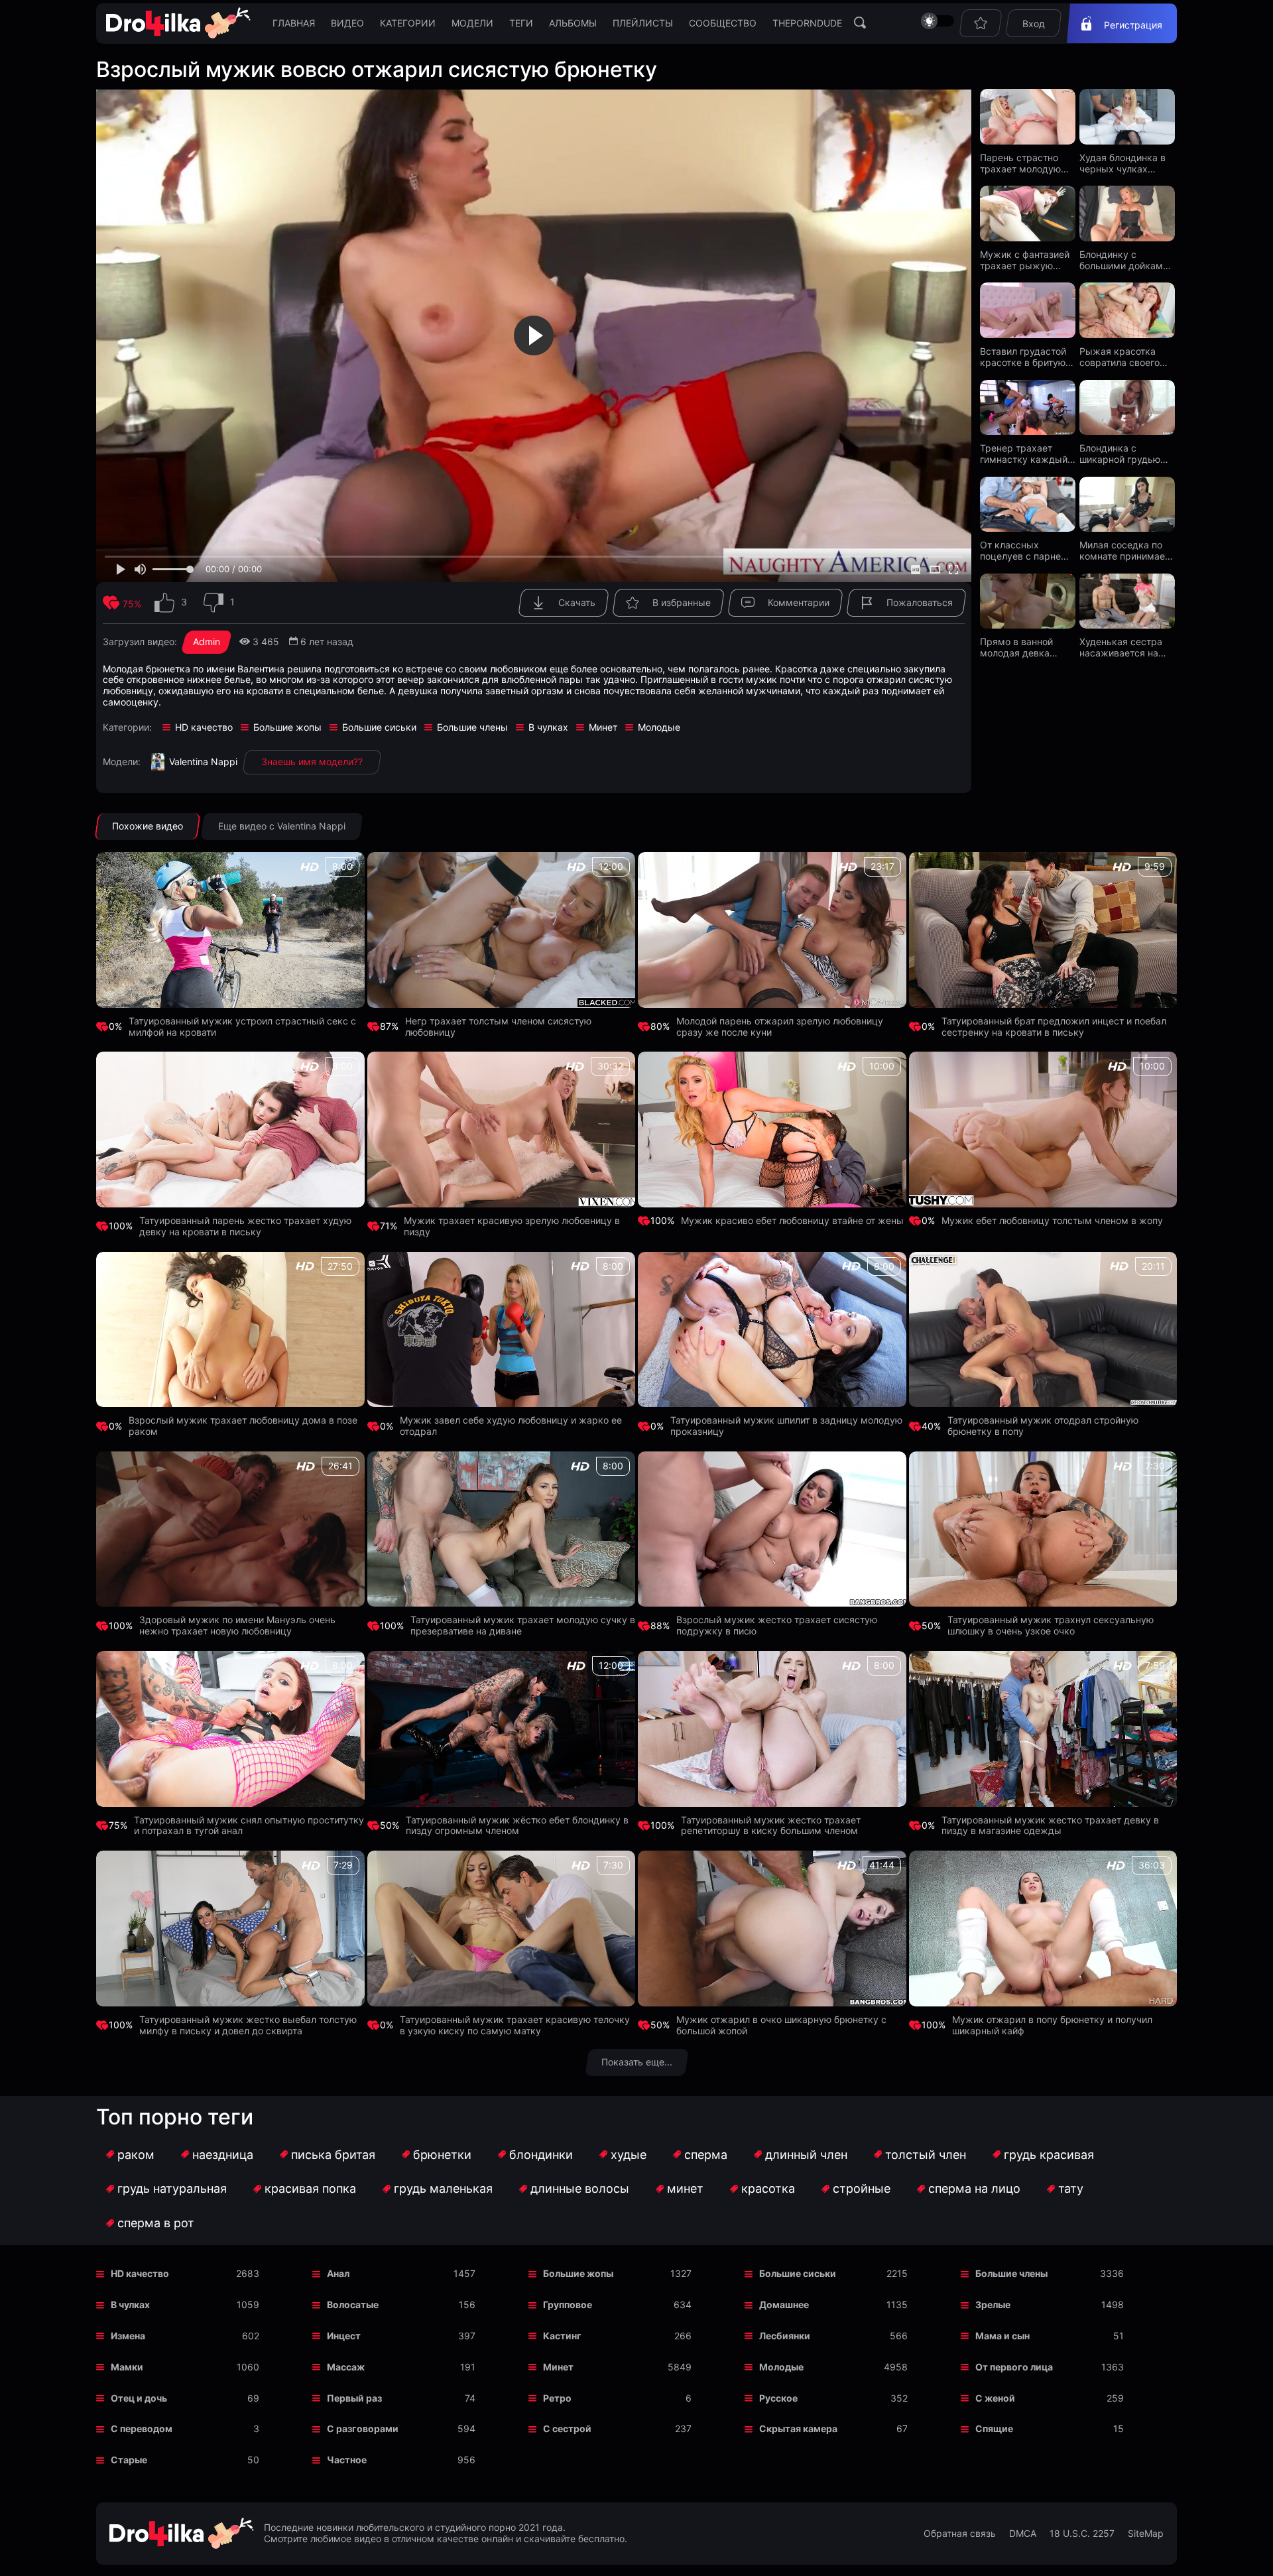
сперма (706, 2155)
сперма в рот (156, 2223)
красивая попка (310, 2188)
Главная (294, 23)
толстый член (926, 2155)
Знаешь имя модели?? (312, 762)
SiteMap (1146, 2534)
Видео (347, 23)
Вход (1034, 24)
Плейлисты (643, 23)
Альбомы (573, 23)
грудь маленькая (443, 2188)
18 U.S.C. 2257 (1082, 2534)
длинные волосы (580, 2188)
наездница (223, 2155)
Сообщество (723, 23)
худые (629, 2155)
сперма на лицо (974, 2188)
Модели (472, 23)
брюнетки (442, 2155)
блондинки (541, 2155)
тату (1071, 2188)
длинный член (806, 2155)
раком (136, 2155)
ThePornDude (807, 23)
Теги (521, 23)
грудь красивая (1049, 2155)
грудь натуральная (172, 2188)
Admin (207, 642)
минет (685, 2188)
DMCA (1023, 2534)
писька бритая (333, 2155)
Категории (408, 23)
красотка (768, 2188)
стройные (862, 2188)
